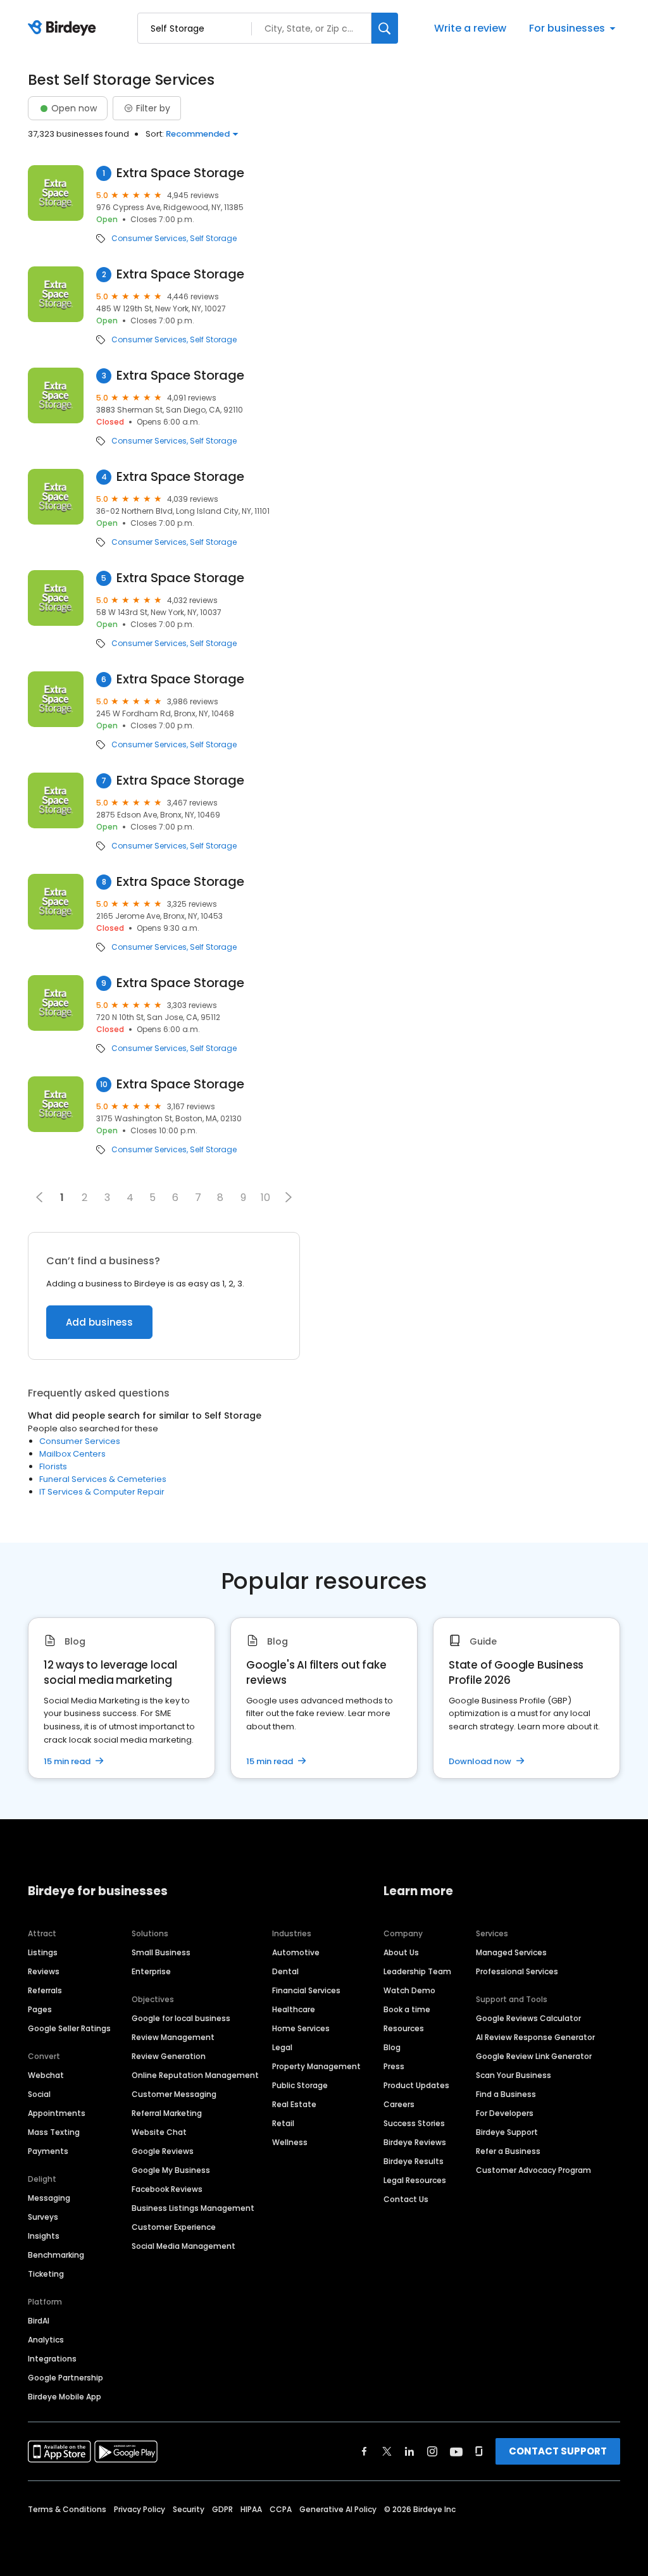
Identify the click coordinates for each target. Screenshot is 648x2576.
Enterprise (151, 1971)
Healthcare (294, 2009)
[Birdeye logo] (64, 28)
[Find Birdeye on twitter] (387, 2451)
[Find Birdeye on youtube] (456, 2451)
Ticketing (46, 2274)
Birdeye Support (507, 2132)
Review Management (173, 2037)
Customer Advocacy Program (533, 2170)
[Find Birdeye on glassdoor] (479, 2451)
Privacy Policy (140, 2509)
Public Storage (300, 2085)
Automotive (296, 1952)
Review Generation (169, 2056)
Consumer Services (149, 239)
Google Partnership (65, 2378)
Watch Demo (409, 1990)
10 (265, 1198)
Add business (99, 1322)
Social (39, 2094)
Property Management (316, 2066)
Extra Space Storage (180, 173)
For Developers (505, 2113)
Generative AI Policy (338, 2509)
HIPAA (251, 2509)
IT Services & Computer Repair (102, 1492)
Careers (399, 2104)
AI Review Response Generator (535, 2037)
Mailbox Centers (72, 1454)
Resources (404, 2028)
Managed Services (511, 1952)
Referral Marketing (167, 2113)
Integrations (52, 2359)
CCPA (281, 2509)
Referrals (45, 1990)
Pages (40, 2009)
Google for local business (181, 2018)
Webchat (46, 2075)
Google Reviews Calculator (528, 2018)
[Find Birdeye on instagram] (432, 2451)
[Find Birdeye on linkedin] (409, 2451)
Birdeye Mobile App (65, 2397)
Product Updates (416, 2085)
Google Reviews (163, 2151)
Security (189, 2509)
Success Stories (414, 2123)
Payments (48, 2151)
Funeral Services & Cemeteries (103, 1479)
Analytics (46, 2340)
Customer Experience (174, 2227)
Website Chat (159, 2132)
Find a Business (506, 2094)
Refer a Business (508, 2151)
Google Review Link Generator (534, 2056)
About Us (401, 1952)
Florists (53, 1466)
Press (394, 2066)
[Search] (385, 28)
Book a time (407, 2009)
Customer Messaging (174, 2094)
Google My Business (171, 2170)
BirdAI (39, 2321)
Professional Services (517, 1971)
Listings (43, 1952)
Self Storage (213, 239)
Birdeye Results (414, 2161)
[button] (289, 1197)
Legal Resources (415, 2180)
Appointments (57, 2113)
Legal (282, 2047)
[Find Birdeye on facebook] (364, 2451)
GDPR (222, 2509)
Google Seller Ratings (69, 2028)
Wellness (290, 2142)
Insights (44, 2236)
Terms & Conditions (67, 2509)
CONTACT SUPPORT (558, 2451)
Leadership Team (417, 1971)
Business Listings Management (193, 2208)
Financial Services (306, 1990)
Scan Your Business (514, 2075)
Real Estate (294, 2104)
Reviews (44, 1971)
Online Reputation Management (195, 2075)
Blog (392, 2047)
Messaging (49, 2198)
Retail (283, 2123)
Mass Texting (54, 2132)
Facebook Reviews (167, 2189)
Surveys (43, 2217)
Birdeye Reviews (415, 2142)
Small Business (161, 1952)
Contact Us (406, 2199)
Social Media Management (184, 2246)
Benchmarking (56, 2255)
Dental (285, 1971)
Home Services (301, 2028)
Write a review (470, 28)
